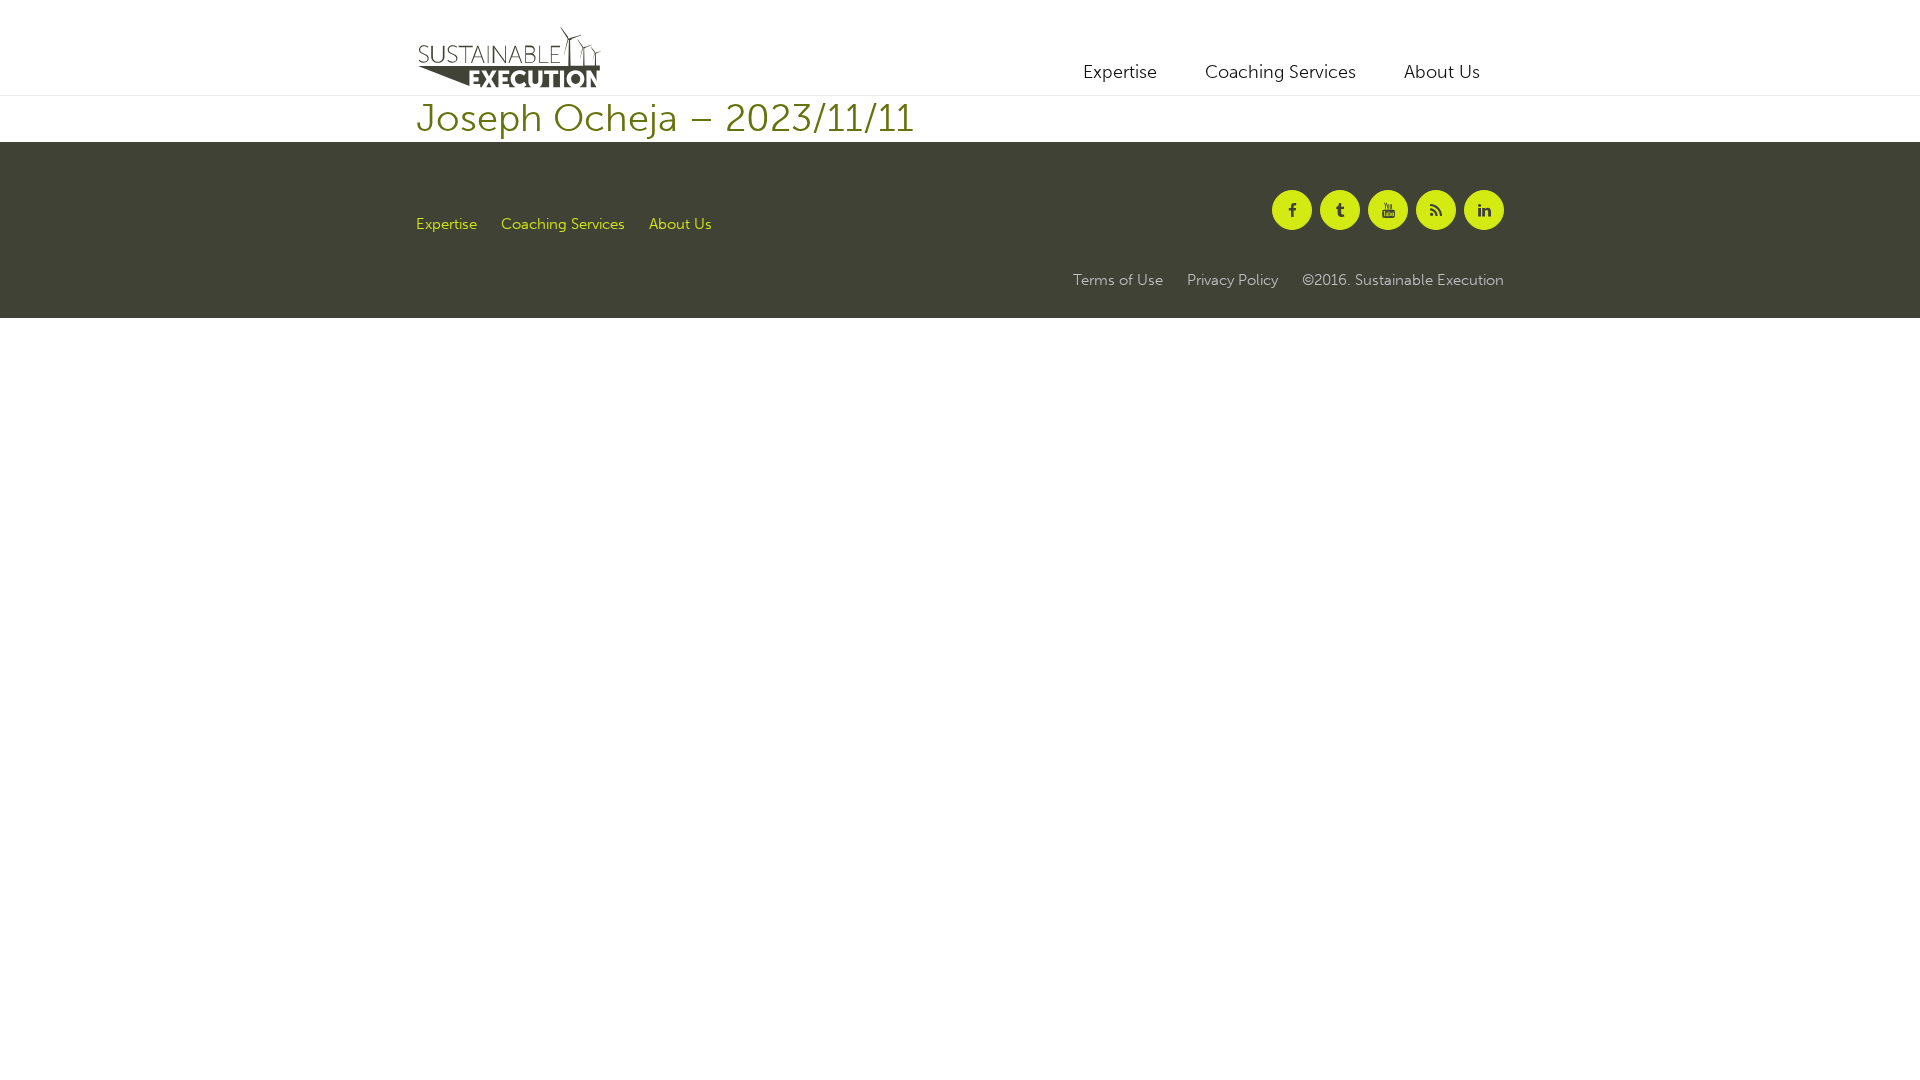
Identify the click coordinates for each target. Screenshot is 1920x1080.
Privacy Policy (1232, 280)
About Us (1442, 72)
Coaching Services (1280, 72)
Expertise (1120, 72)
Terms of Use (1118, 280)
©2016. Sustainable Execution (1403, 280)
